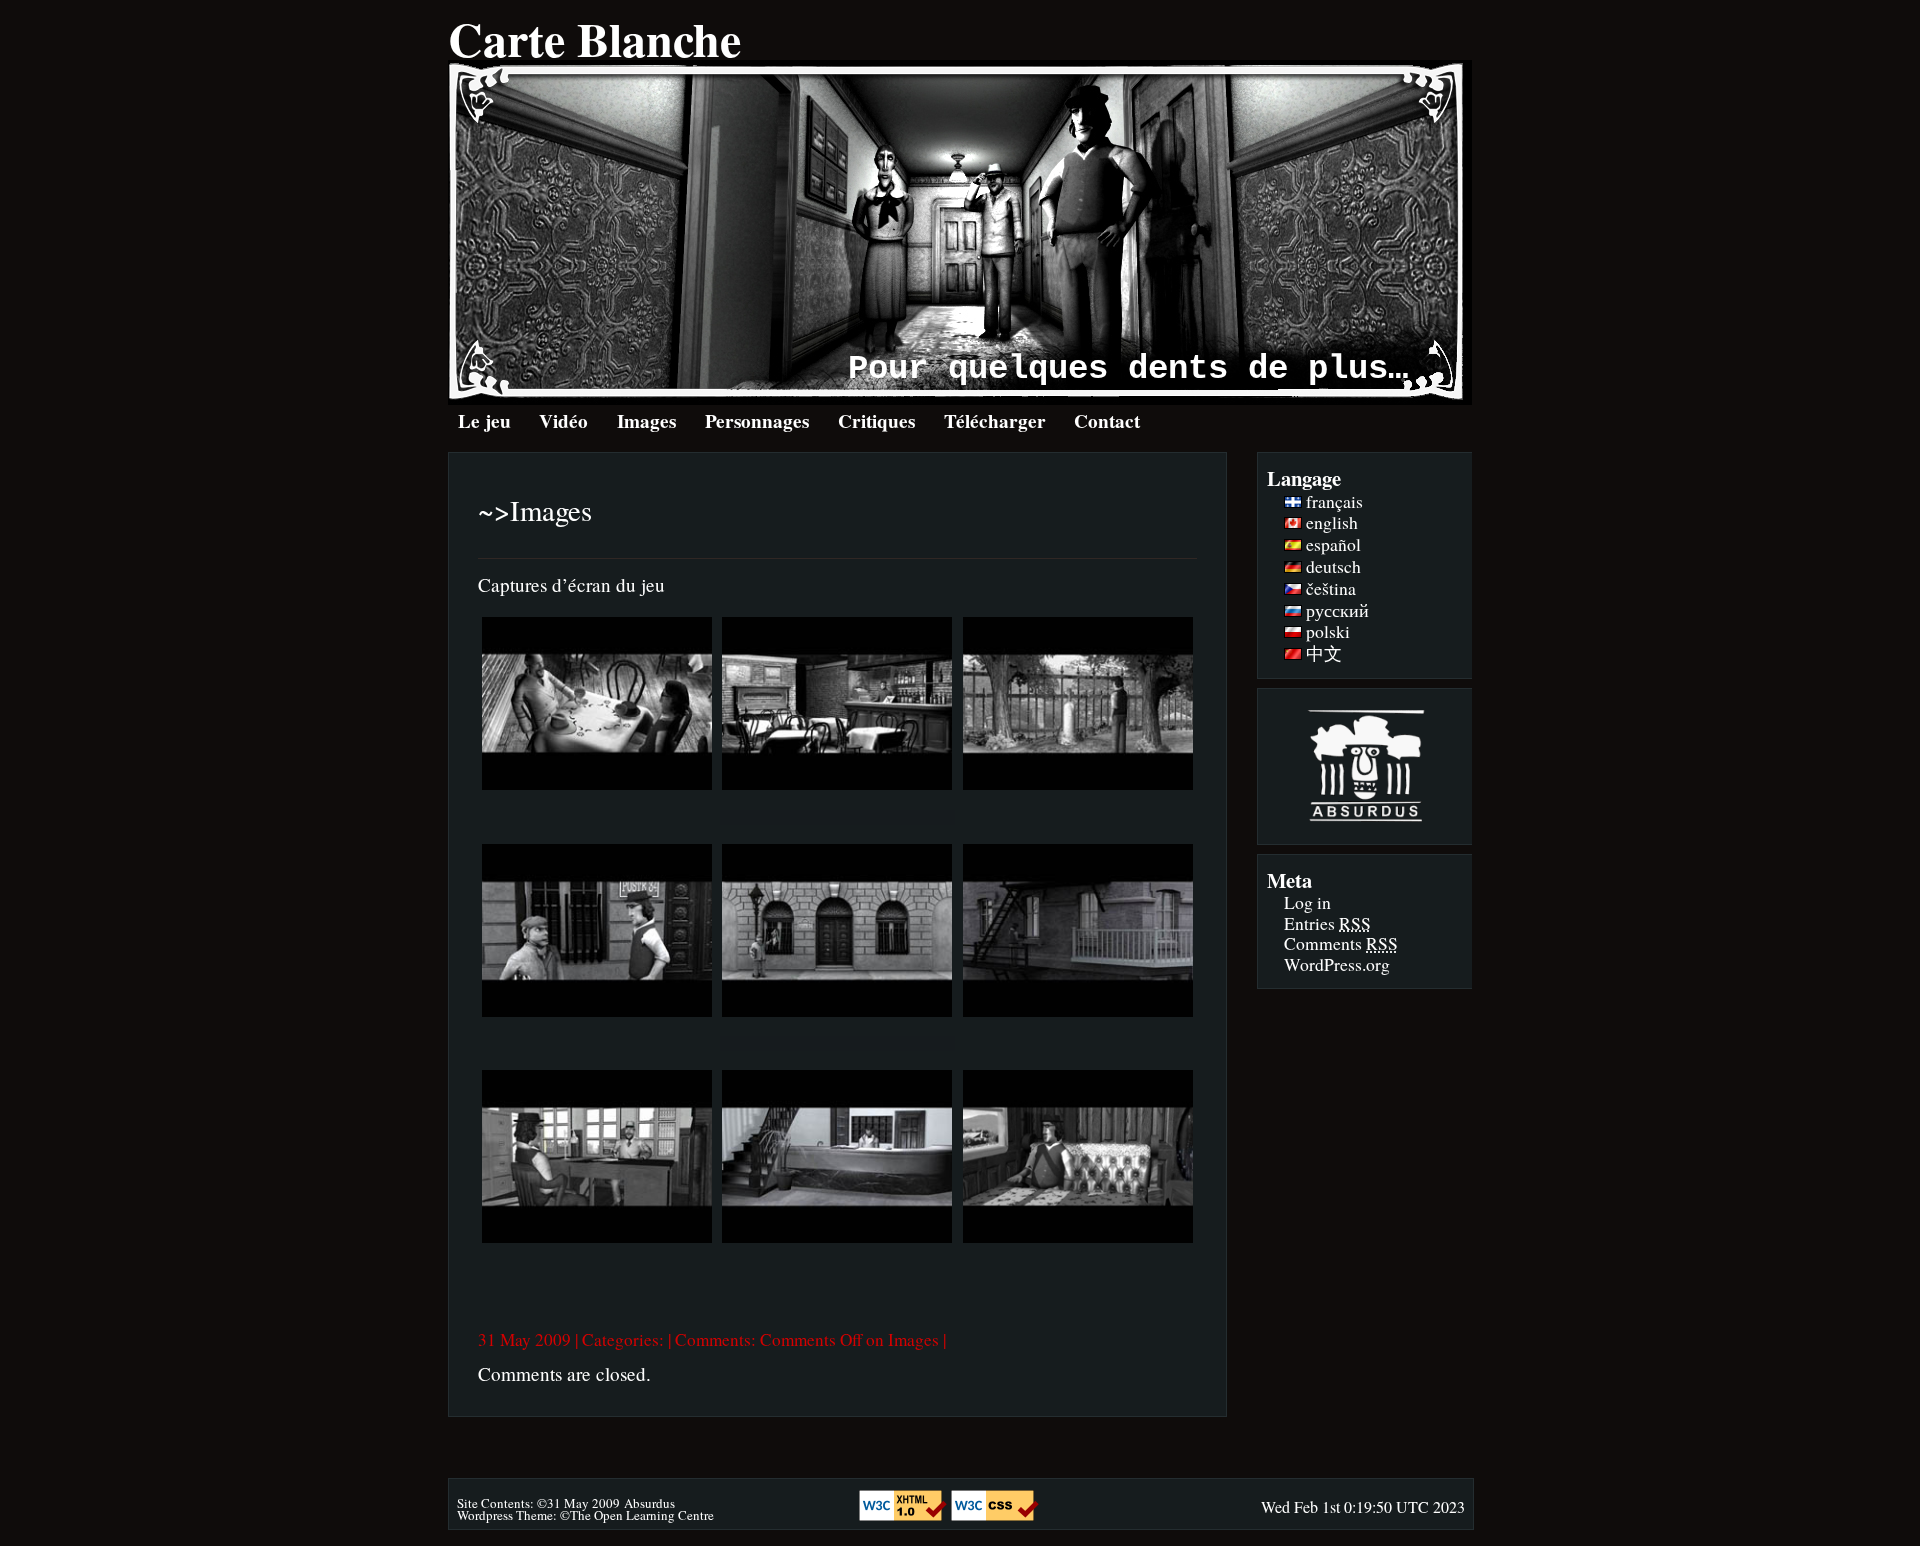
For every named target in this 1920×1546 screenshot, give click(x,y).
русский (1335, 610)
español (1331, 544)
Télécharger (995, 421)
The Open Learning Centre (642, 1515)
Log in (1307, 902)
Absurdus (649, 1503)
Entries (1327, 923)
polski (1326, 631)
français (1332, 501)
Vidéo (563, 421)
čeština (1329, 588)
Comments (1341, 943)
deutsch (1331, 566)
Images (646, 421)
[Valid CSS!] (995, 1514)
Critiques (876, 421)
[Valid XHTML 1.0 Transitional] (905, 1514)
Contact (1107, 421)
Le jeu (484, 421)
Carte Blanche (594, 38)
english (1330, 522)
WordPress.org (1337, 964)
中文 (1322, 653)
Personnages (757, 421)
